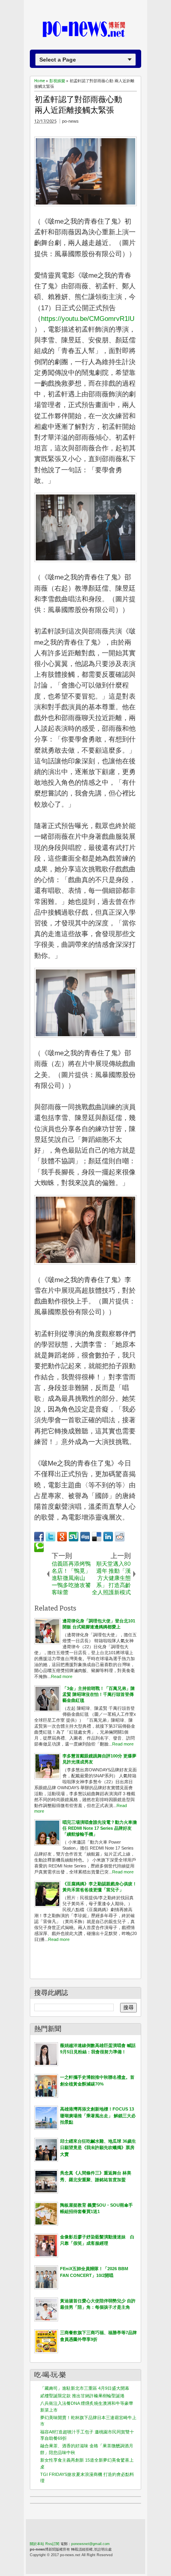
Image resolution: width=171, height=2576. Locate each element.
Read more (62, 1676)
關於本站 (37, 2544)
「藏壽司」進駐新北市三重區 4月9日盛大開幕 (85, 2388)
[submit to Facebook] (39, 1537)
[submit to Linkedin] (108, 1537)
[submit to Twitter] (51, 1537)
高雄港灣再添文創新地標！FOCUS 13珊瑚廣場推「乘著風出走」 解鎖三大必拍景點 (98, 2115)
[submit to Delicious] (97, 1537)
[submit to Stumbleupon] (74, 1537)
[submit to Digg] (85, 1537)
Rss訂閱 (52, 2544)
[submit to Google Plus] (62, 1537)
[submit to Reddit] (120, 1537)
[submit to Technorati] (39, 1547)
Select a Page (58, 60)
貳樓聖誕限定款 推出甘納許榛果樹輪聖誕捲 (82, 2396)
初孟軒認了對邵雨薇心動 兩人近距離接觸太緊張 (78, 105)
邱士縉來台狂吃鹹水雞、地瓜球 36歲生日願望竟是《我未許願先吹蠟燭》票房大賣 (98, 2148)
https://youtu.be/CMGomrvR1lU (88, 319)
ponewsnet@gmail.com (90, 2544)
